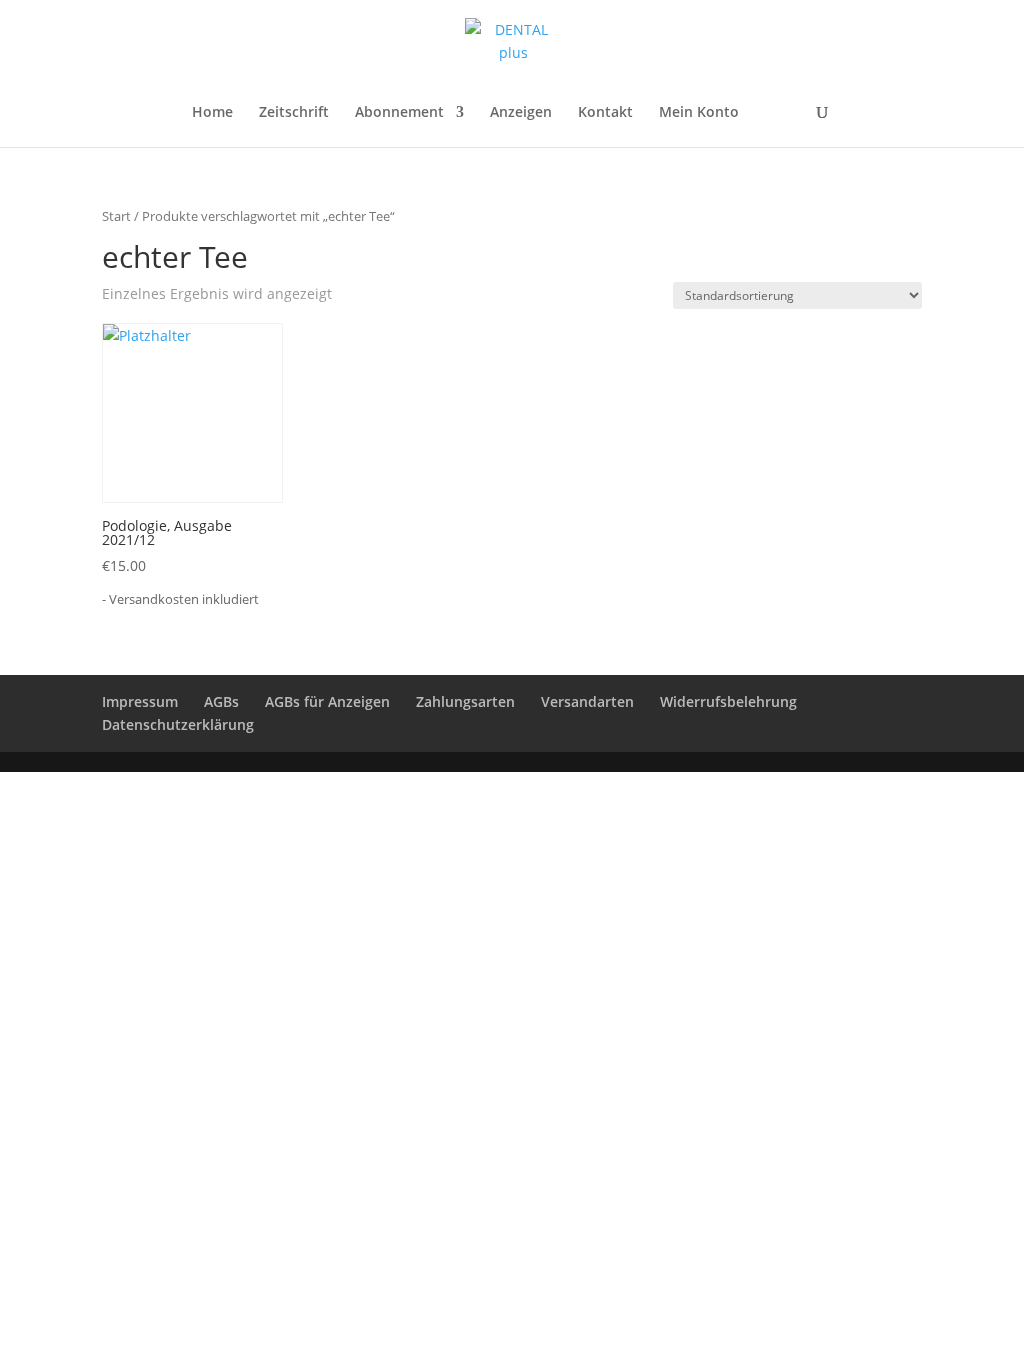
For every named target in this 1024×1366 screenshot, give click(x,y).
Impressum (140, 701)
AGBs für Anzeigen (327, 701)
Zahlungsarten (465, 701)
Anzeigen (521, 113)
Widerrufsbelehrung (728, 701)
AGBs (221, 701)
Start (116, 216)
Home (212, 113)
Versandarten (587, 701)
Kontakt (605, 113)
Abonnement (399, 113)
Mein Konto (699, 113)
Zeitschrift (294, 113)
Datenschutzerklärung (178, 724)
